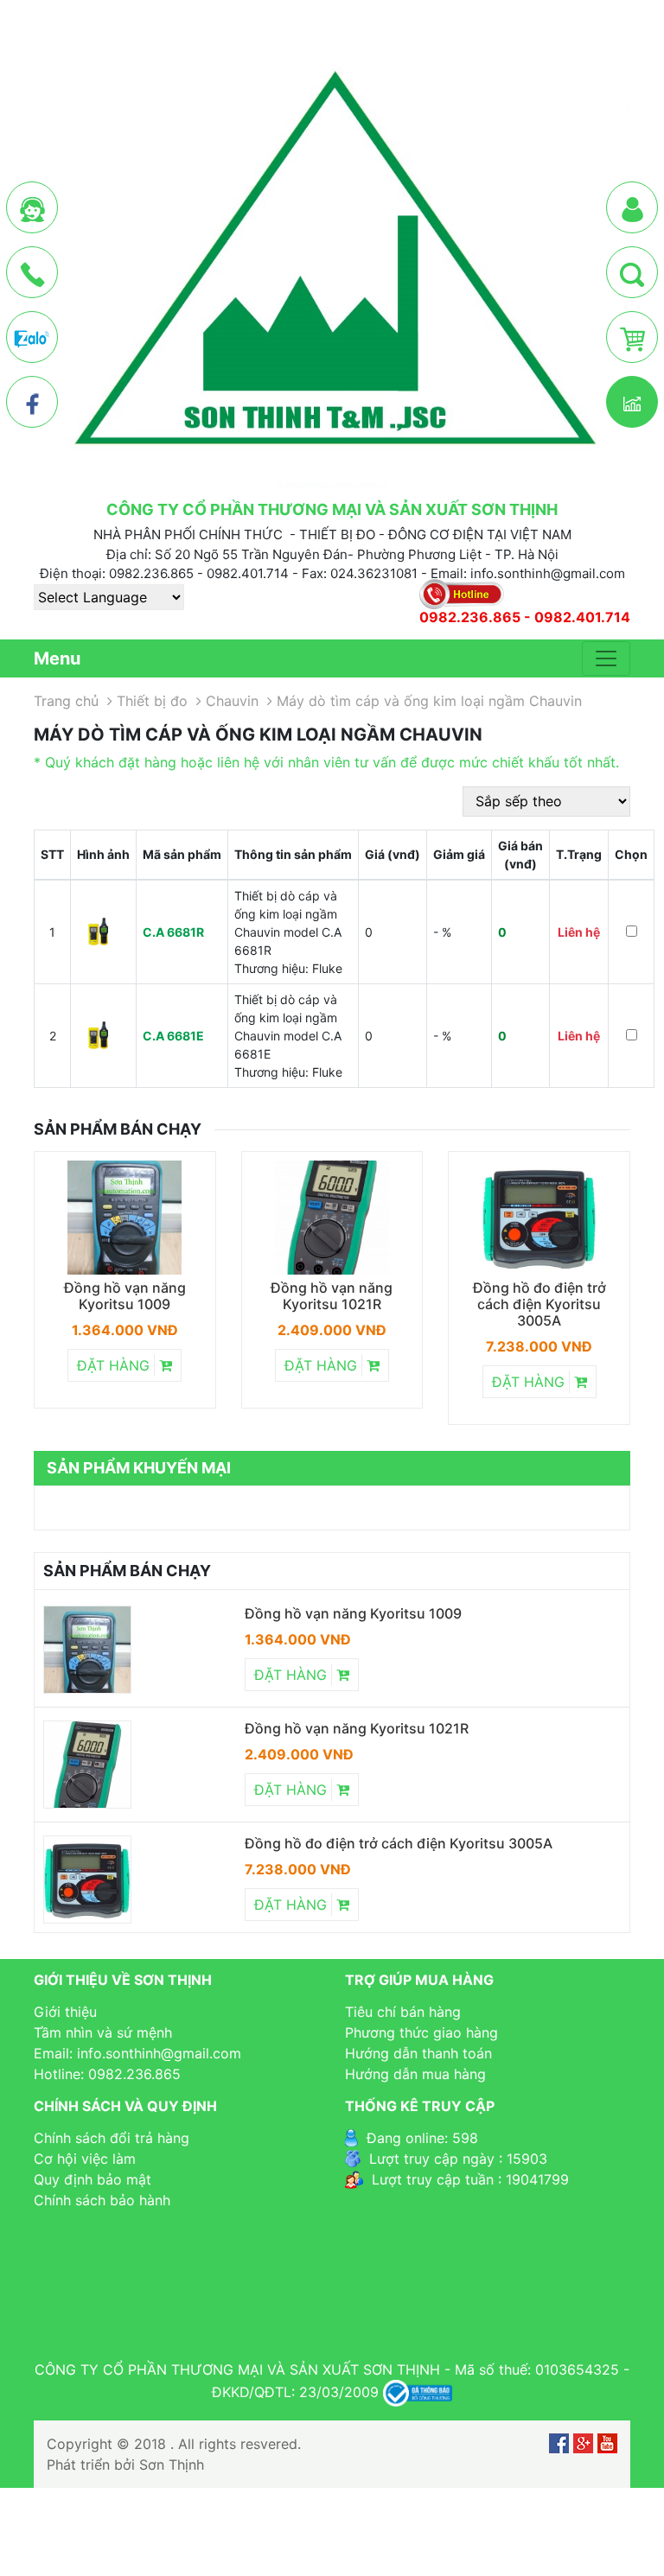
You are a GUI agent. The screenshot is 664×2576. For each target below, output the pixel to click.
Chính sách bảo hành (102, 2200)
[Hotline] (32, 273)
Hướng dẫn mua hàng (415, 2074)
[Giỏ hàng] (632, 338)
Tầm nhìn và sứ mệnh (103, 2032)
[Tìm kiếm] (632, 273)
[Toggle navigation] (606, 658)
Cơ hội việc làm (85, 2159)
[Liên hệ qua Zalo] (32, 338)
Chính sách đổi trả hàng (112, 2138)
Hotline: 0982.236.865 (107, 2074)
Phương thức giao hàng (421, 2032)
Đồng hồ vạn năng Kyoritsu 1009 (125, 1296)
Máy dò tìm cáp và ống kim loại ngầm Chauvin (429, 701)
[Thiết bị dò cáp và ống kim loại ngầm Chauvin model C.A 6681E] (99, 1035)
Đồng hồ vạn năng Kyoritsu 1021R (332, 1296)
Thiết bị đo (152, 701)
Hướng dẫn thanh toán (418, 2053)
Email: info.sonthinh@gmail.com (137, 2053)
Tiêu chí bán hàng (403, 2012)
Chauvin (232, 701)
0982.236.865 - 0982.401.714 (525, 617)
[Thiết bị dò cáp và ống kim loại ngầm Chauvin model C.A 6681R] (99, 931)
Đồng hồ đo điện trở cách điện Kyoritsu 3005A (539, 1304)
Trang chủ (66, 701)
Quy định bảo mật (93, 2179)
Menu (57, 658)
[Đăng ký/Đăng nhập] (632, 208)
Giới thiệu (65, 2012)
